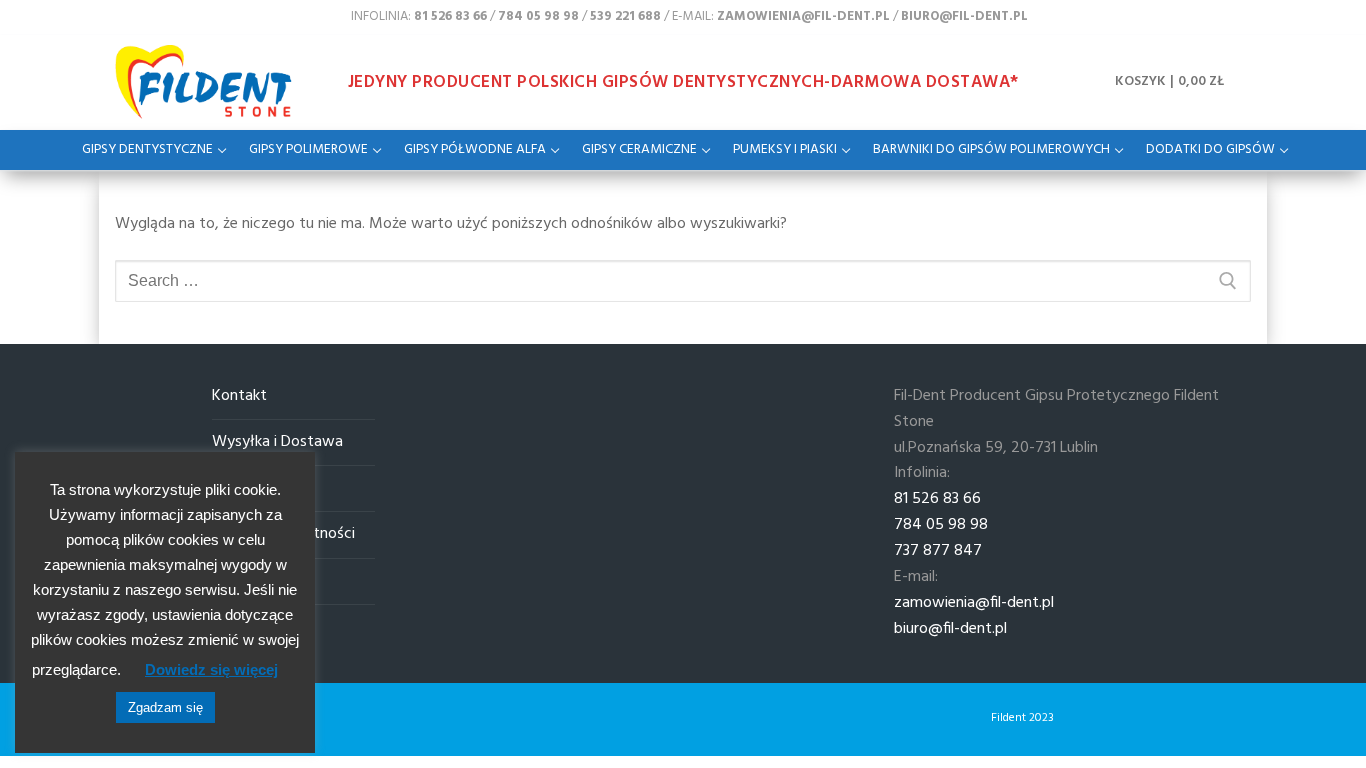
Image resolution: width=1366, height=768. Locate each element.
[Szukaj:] (683, 281)
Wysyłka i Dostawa (277, 442)
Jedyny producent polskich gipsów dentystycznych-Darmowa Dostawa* (683, 82)
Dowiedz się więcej (211, 669)
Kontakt (239, 396)
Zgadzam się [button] (165, 707)
